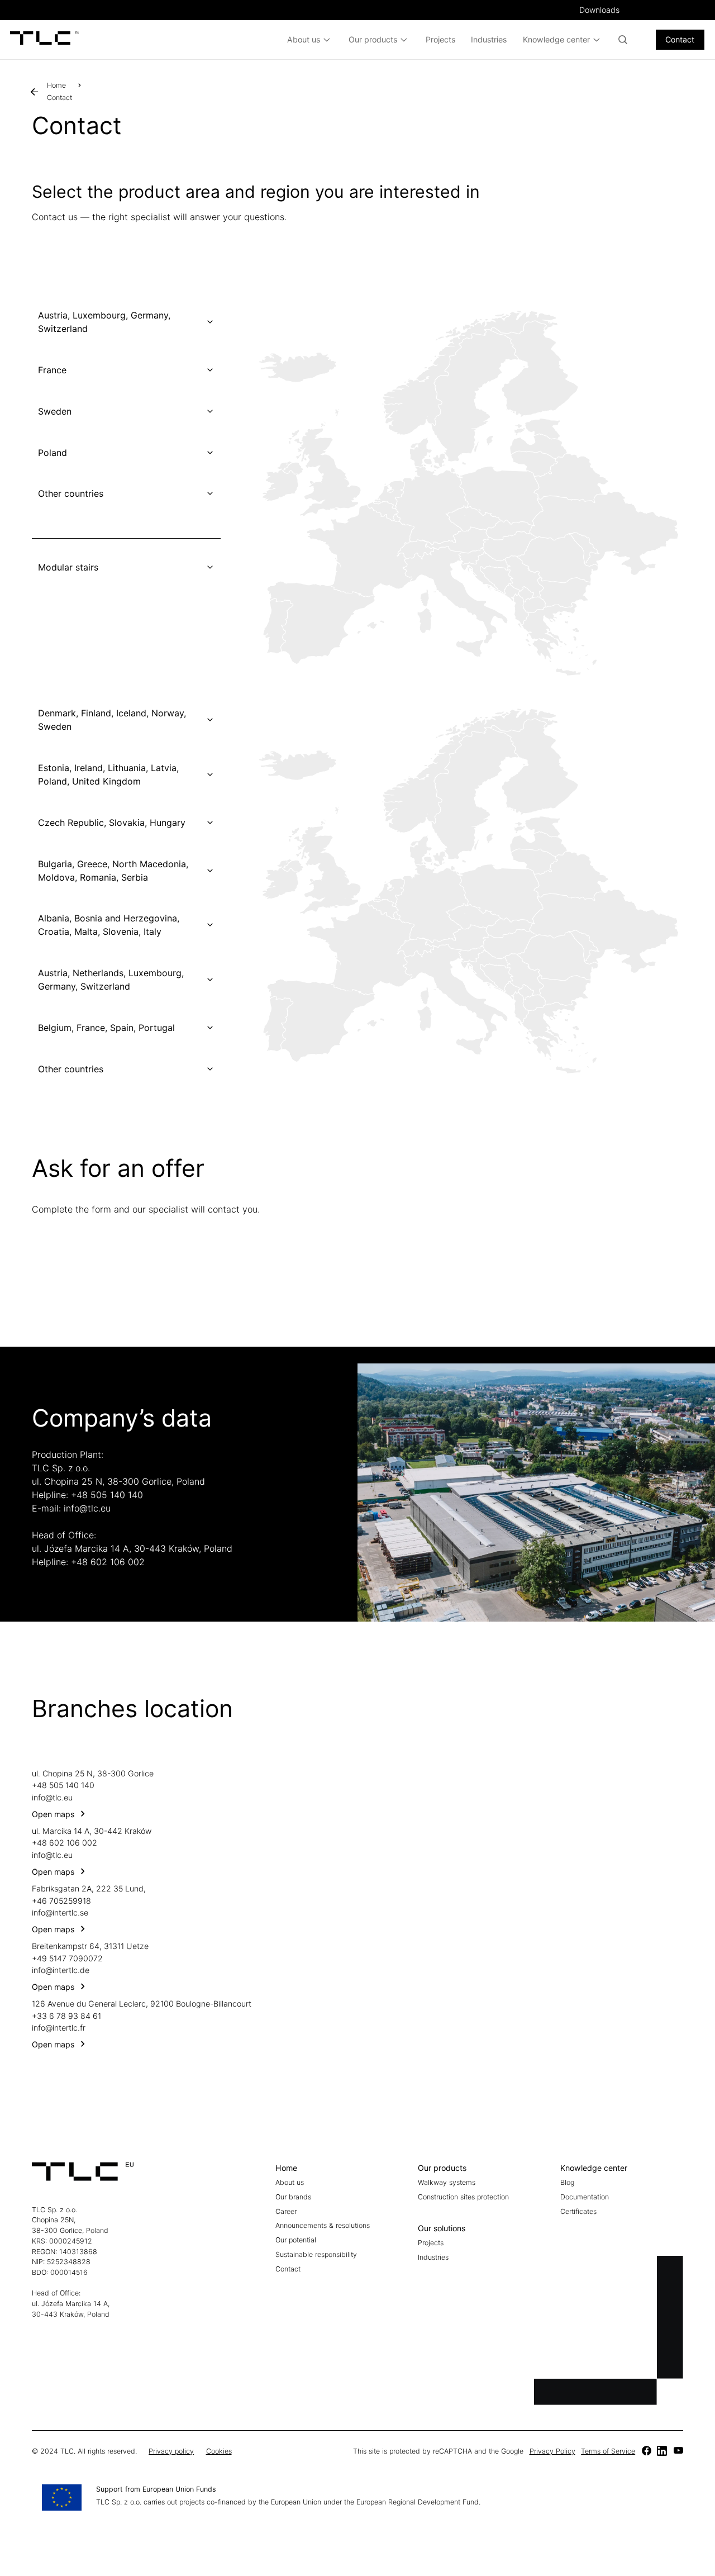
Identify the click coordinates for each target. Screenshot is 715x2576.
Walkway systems (447, 2182)
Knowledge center (556, 39)
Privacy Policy (552, 2451)
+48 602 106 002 (108, 1562)
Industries (489, 39)
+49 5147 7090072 (67, 1958)
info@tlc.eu (87, 1508)
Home (56, 85)
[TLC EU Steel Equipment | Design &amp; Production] (45, 40)
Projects (440, 39)
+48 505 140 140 (107, 1495)
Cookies (219, 2451)
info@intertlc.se (60, 1912)
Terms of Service (608, 2451)
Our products (373, 39)
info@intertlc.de (61, 1970)
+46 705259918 (61, 1901)
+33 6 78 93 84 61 (66, 2016)
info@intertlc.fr (59, 2028)
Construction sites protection (463, 2197)
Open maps (53, 1814)
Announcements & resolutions (323, 2225)
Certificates (578, 2211)
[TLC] (646, 2452)
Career (286, 2211)
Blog (567, 2182)
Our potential (296, 2240)
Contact (680, 39)
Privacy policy (171, 2451)
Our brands (293, 2197)
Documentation (585, 2197)
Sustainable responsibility (316, 2254)
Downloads (599, 10)
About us (304, 39)
